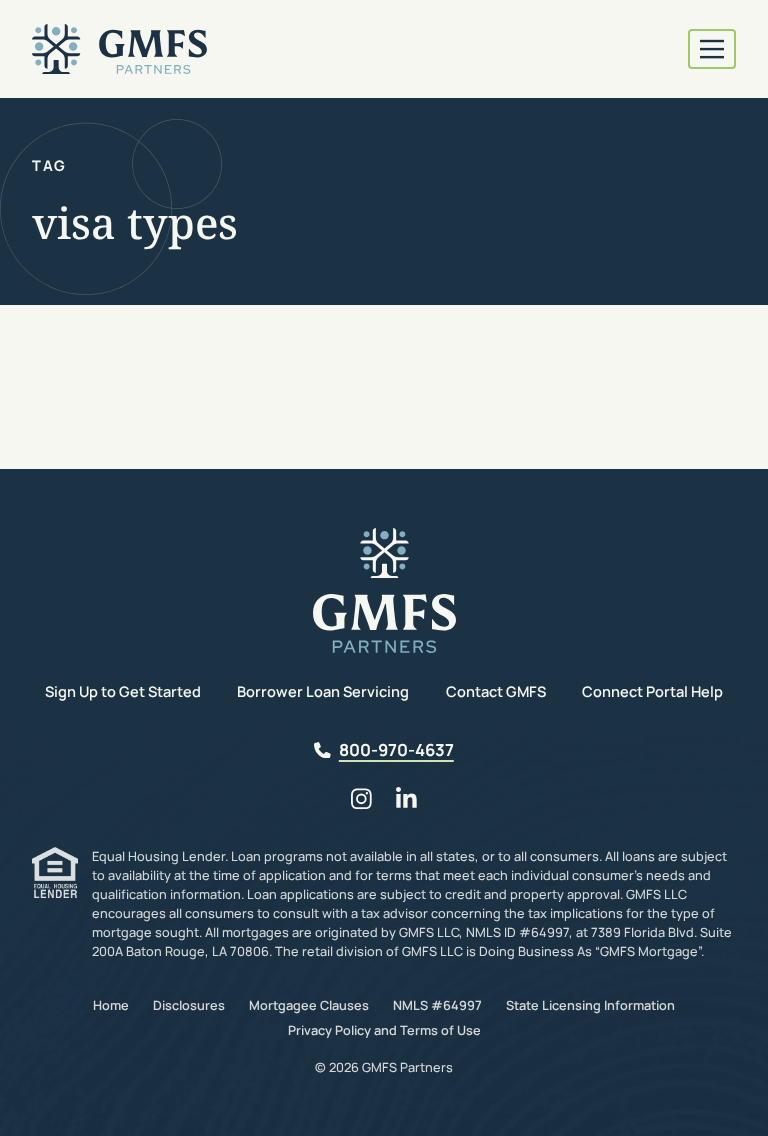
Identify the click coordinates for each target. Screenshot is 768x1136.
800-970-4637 (396, 749)
